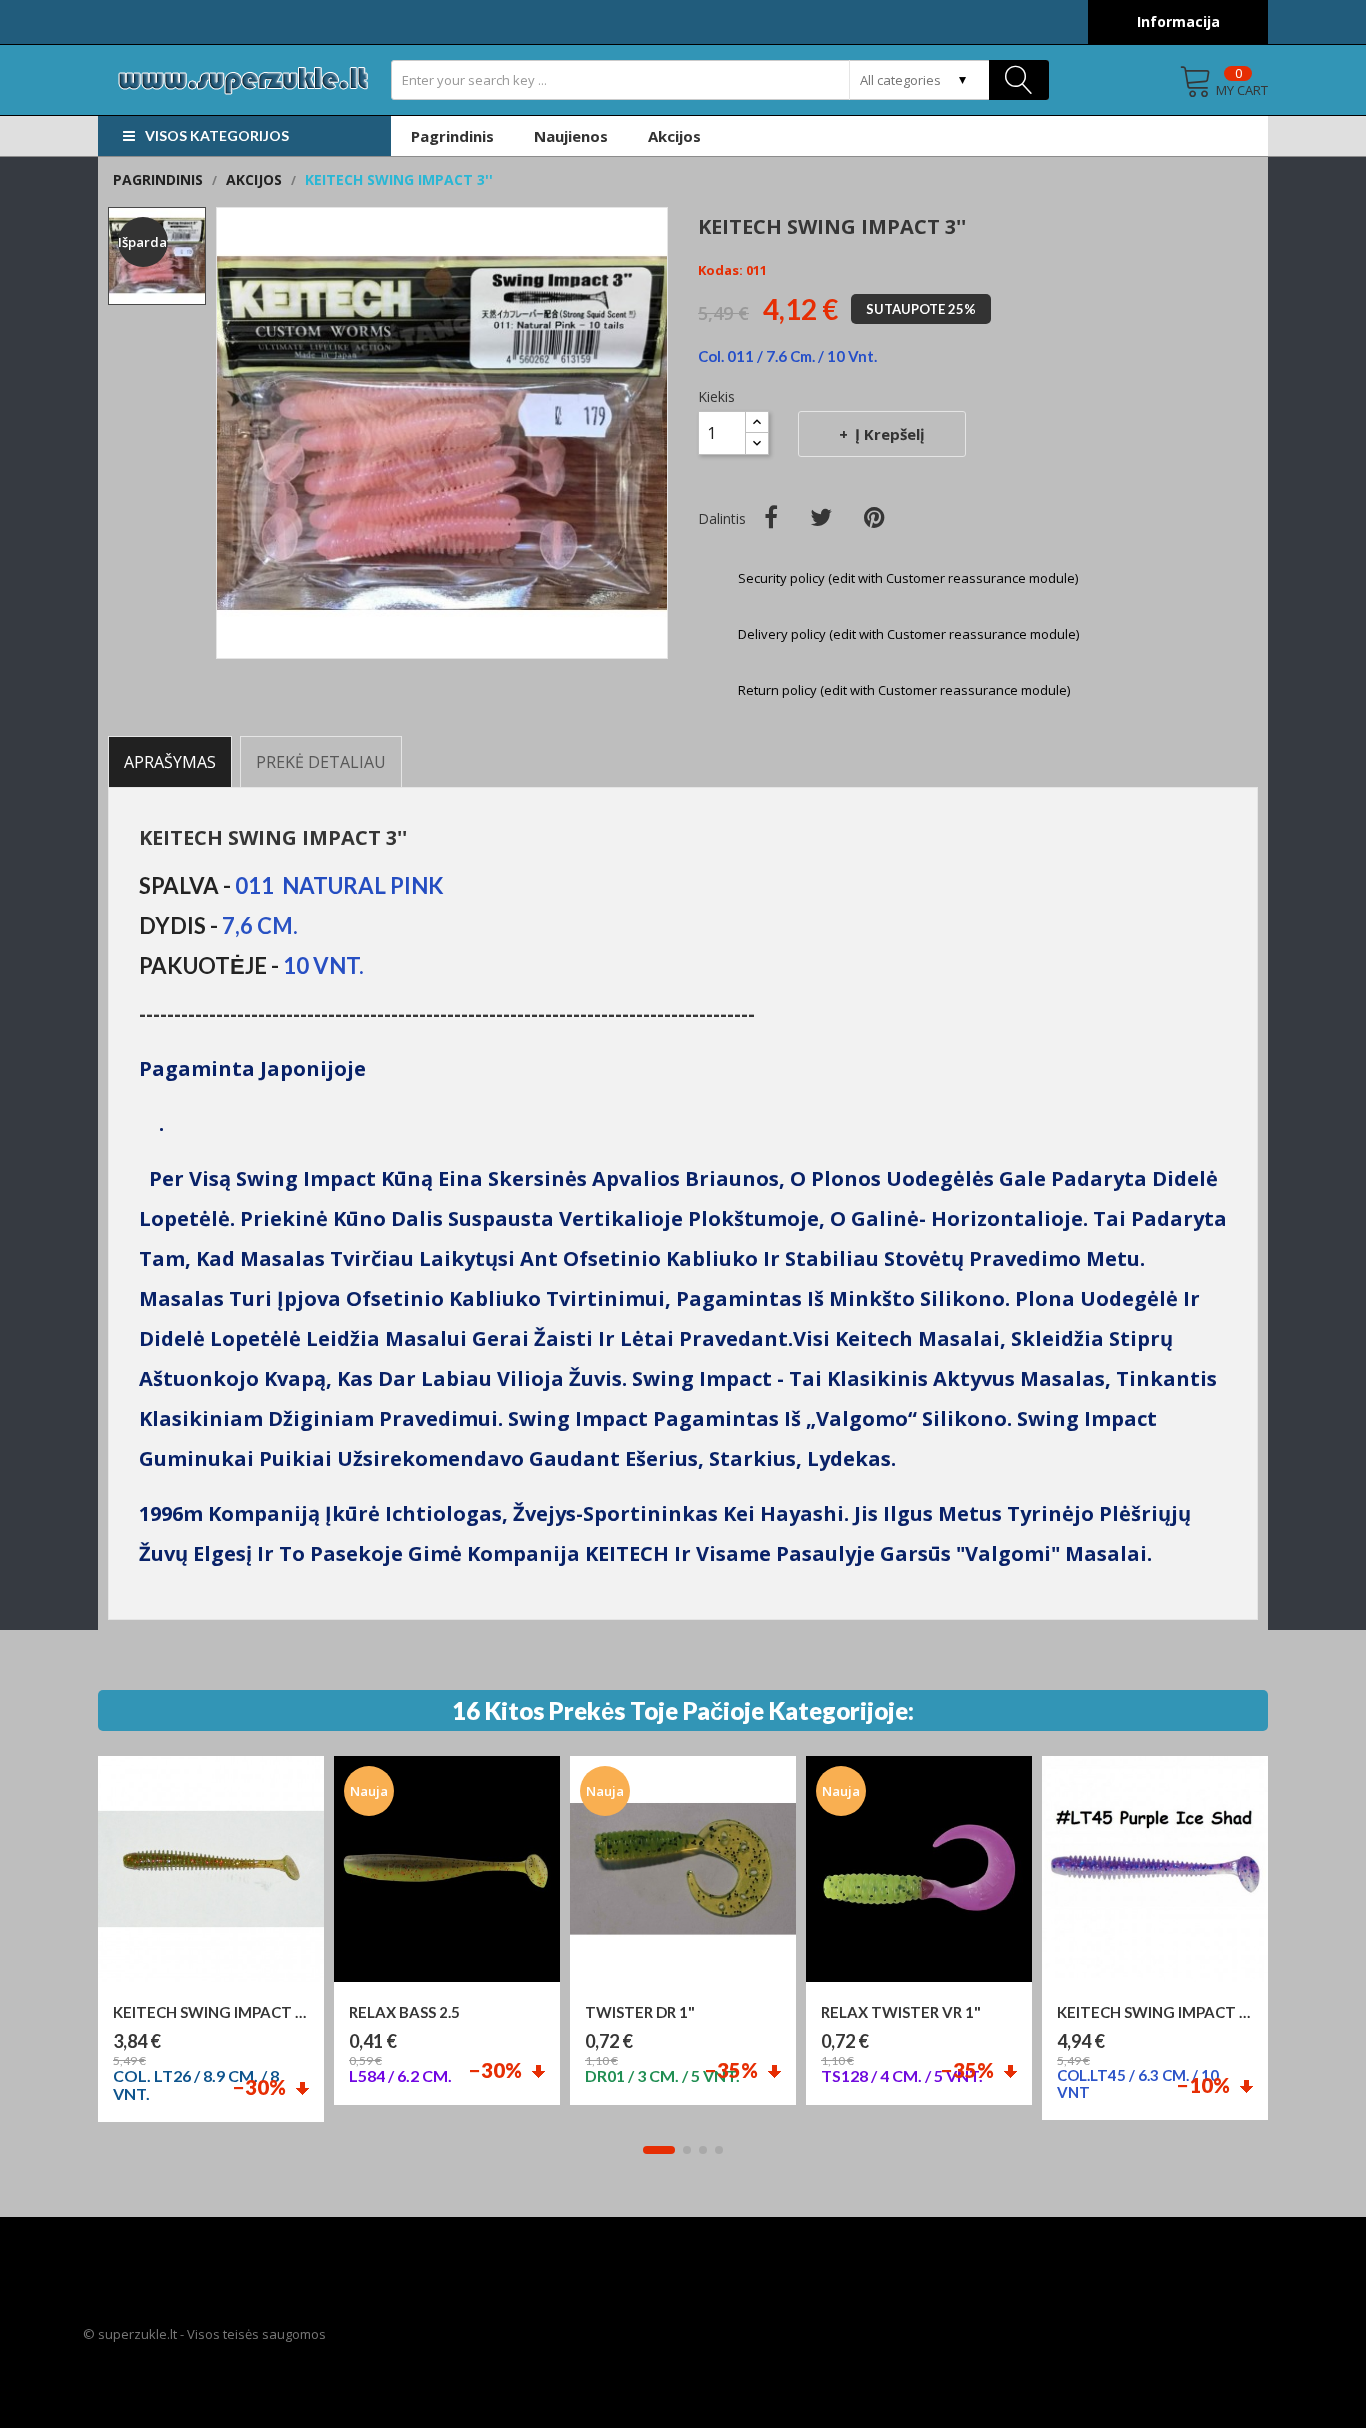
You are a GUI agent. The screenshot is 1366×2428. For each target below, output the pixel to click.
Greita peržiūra (220, 1992)
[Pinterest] (874, 517)
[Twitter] (821, 517)
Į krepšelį (890, 434)
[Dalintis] (771, 517)
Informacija (1178, 21)
